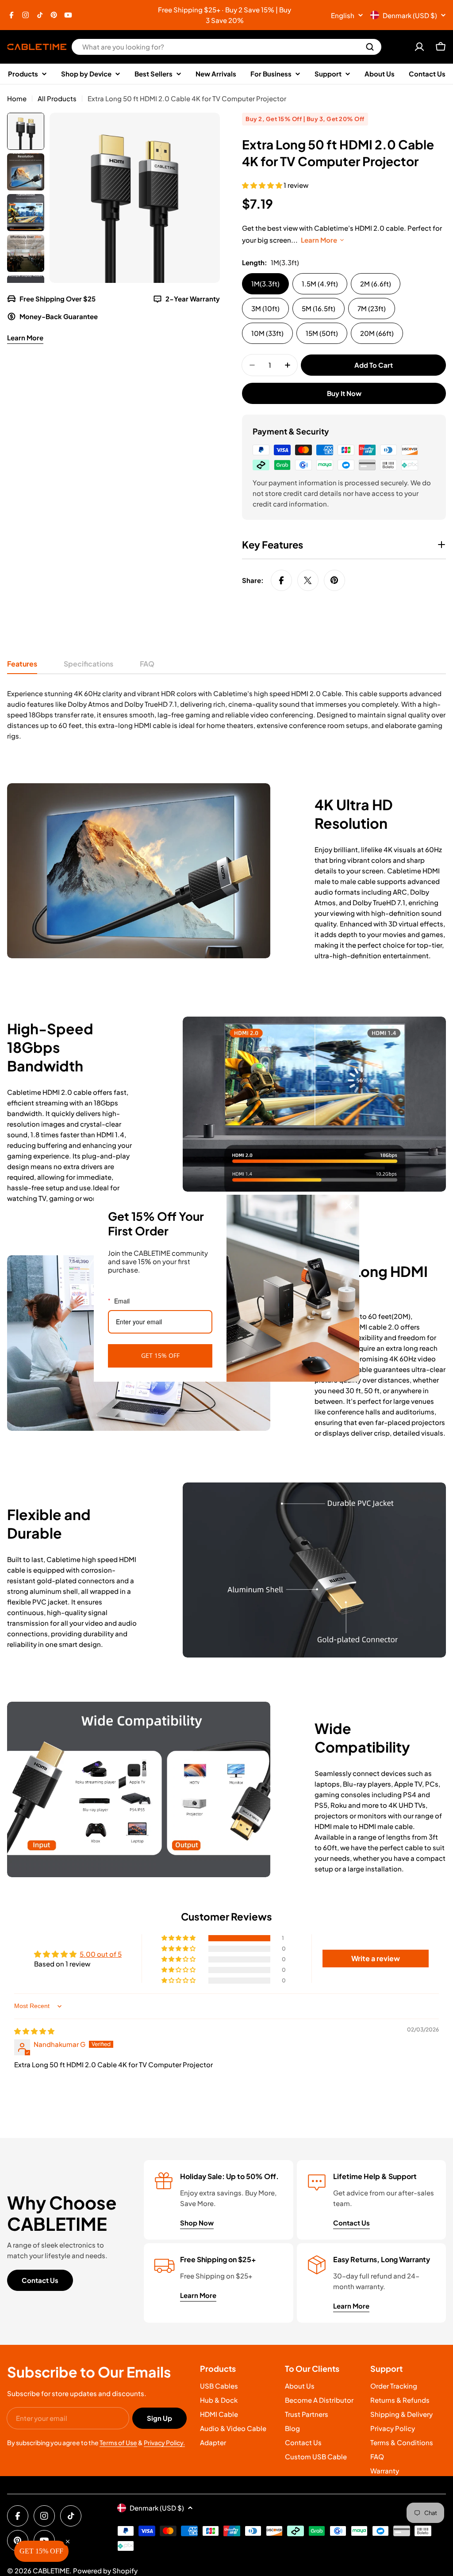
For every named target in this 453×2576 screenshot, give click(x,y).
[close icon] (349, 1205)
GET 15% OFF (160, 1355)
